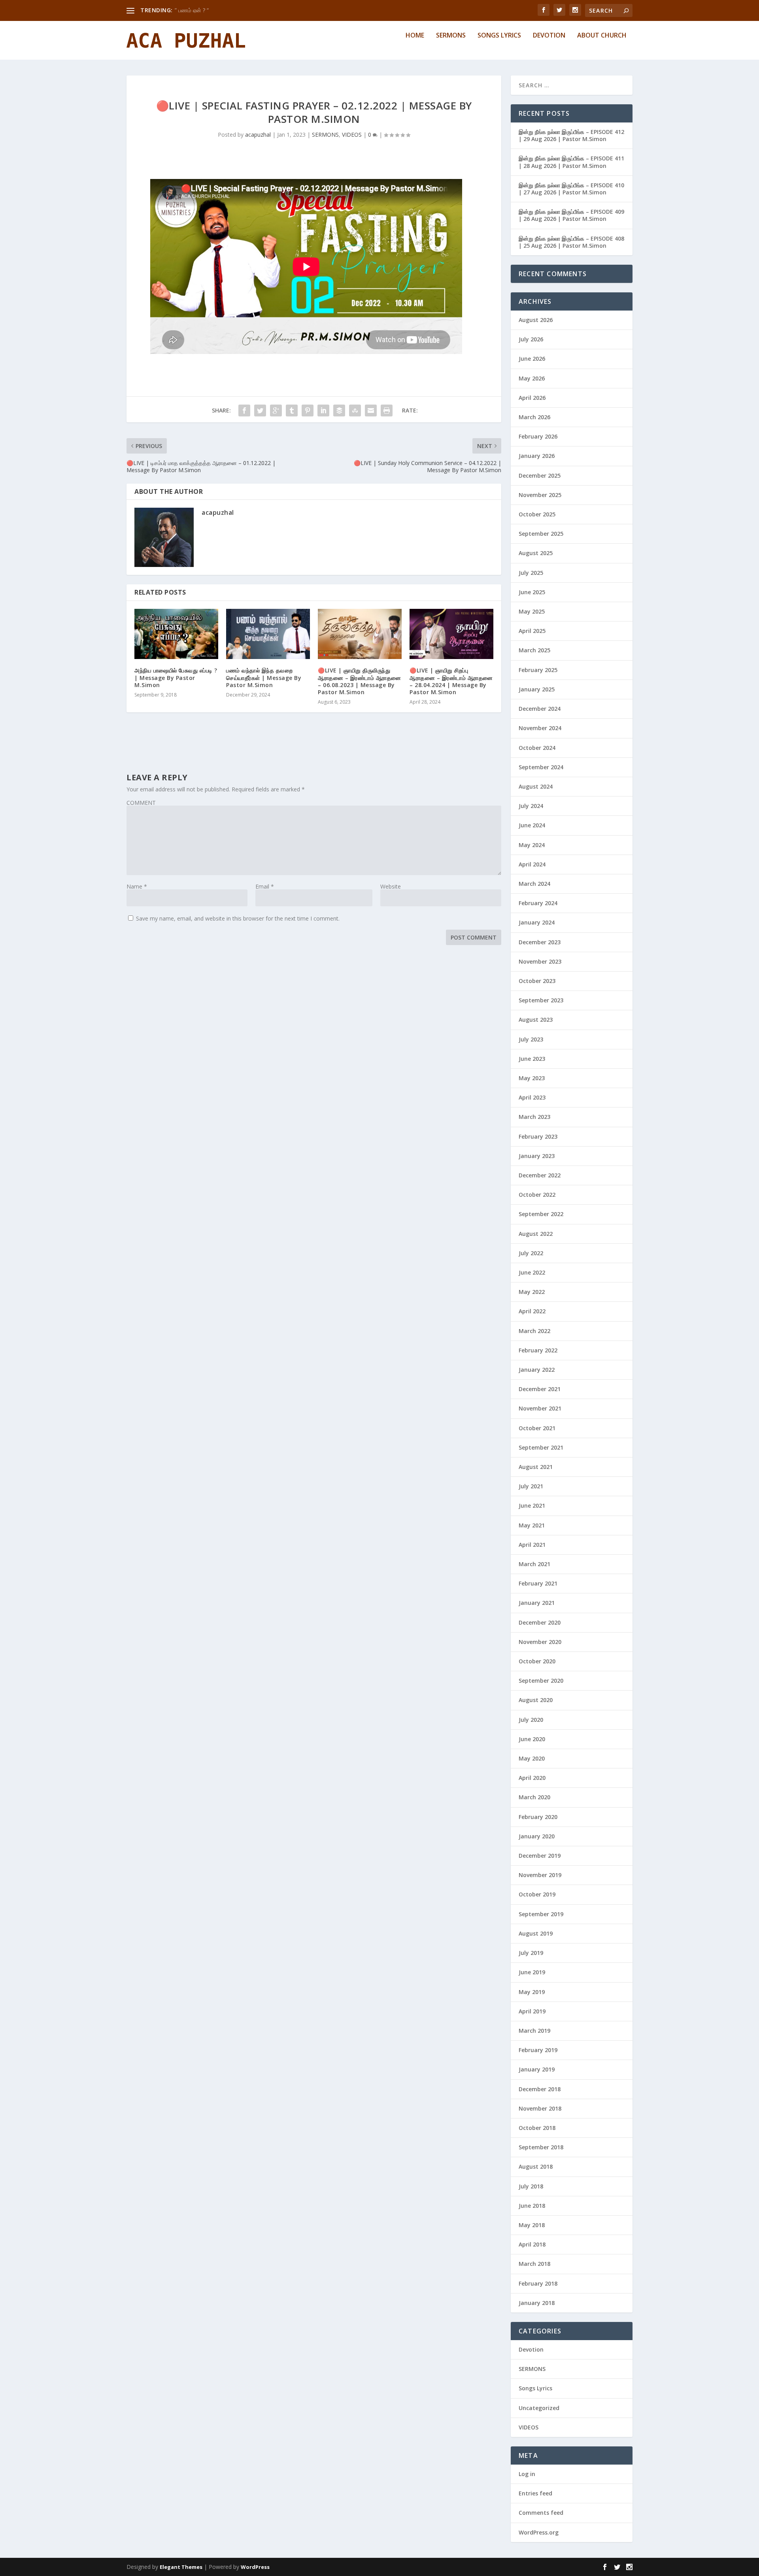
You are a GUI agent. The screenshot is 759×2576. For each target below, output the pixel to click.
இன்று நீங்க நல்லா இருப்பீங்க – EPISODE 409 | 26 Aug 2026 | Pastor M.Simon (571, 215)
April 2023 (532, 1097)
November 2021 (540, 1408)
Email (265, 886)
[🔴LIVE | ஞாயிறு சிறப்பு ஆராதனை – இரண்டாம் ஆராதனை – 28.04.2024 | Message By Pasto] (451, 634)
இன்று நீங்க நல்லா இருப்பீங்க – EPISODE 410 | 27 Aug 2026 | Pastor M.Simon (571, 189)
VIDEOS (352, 135)
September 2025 (541, 534)
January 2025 (537, 689)
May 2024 (532, 845)
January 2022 (537, 1370)
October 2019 (537, 1894)
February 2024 (538, 903)
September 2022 (541, 1214)
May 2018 (532, 2225)
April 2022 (532, 1311)
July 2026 (531, 339)
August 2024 (536, 786)
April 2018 (532, 2244)
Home (415, 36)
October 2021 (537, 1428)
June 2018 (532, 2206)
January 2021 (537, 1603)
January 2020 (537, 1836)
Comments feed (541, 2513)
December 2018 (540, 2089)
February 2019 (538, 2050)
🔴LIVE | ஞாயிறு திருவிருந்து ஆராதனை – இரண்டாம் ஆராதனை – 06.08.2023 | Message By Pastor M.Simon (360, 681)
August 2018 (536, 2166)
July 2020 (531, 1720)
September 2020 (541, 1681)
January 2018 (537, 2303)
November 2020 (540, 1642)
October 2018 (537, 2128)
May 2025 (532, 611)
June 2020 (532, 1739)
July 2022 (531, 1253)
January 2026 (537, 456)
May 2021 (532, 1525)
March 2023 (534, 1117)
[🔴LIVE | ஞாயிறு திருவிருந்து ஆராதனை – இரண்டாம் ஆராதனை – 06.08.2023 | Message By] (360, 634)
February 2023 (538, 1136)
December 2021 (540, 1389)
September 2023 (541, 1000)
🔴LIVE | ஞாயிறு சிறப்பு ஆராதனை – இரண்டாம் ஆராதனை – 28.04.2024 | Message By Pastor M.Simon (451, 681)
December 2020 (540, 1622)
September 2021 (541, 1447)
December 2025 (540, 475)
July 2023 (531, 1039)
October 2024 (537, 748)
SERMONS (325, 135)
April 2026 (532, 398)
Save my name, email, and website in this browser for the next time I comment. (238, 918)
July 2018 (531, 2186)
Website (391, 886)
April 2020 (532, 1778)
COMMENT (141, 803)
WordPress (255, 2567)
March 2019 (534, 2031)
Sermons (451, 36)
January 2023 (537, 1156)
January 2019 (537, 2069)
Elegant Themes (181, 2567)
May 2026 (532, 378)
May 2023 (532, 1078)
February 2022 (538, 1350)
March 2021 (534, 1564)
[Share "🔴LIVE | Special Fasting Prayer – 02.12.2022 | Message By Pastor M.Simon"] (244, 411)
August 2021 (536, 1467)
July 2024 (531, 806)
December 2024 (540, 709)
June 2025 (532, 592)
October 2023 (537, 981)
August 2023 (536, 1020)
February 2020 (538, 1817)
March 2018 (534, 2264)
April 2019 (532, 2011)
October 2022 (537, 1195)
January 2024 (537, 922)
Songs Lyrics (499, 36)
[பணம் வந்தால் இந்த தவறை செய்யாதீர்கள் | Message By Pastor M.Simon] (268, 634)
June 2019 (532, 1972)
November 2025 (540, 495)
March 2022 (534, 1331)
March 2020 (534, 1797)
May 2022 (532, 1292)
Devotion (549, 36)
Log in (527, 2474)
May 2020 (532, 1758)
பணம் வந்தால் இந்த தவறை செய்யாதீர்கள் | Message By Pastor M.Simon (264, 677)
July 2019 (531, 1953)
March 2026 (534, 417)
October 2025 (537, 514)
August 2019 (536, 1933)
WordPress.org (539, 2532)
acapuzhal (258, 135)
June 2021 (532, 1505)
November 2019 (540, 1875)
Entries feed (535, 2493)
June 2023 (532, 1059)
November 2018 (540, 2108)
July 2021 (531, 1486)
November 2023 (540, 961)
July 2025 (531, 573)
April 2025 (532, 631)
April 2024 (532, 864)
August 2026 (536, 320)
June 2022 (532, 1272)
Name (137, 886)
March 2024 (534, 884)
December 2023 (540, 942)
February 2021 (538, 1583)
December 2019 (540, 1856)
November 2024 (540, 728)
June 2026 (532, 359)
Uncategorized (539, 2408)
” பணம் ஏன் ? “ (192, 10)
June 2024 (532, 825)
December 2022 (540, 1175)
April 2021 (532, 1545)
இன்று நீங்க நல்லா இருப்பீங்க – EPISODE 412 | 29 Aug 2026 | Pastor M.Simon (571, 135)
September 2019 (541, 1914)
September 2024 (541, 767)
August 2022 (536, 1234)
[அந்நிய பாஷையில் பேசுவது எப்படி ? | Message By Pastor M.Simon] (176, 634)
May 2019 (532, 1992)
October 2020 (537, 1661)
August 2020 (536, 1700)
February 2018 (538, 2283)
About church (602, 36)
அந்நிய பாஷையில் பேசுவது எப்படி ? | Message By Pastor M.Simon (176, 677)
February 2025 (538, 670)
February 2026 (538, 436)
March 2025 (534, 650)
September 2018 (541, 2147)
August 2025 (536, 553)
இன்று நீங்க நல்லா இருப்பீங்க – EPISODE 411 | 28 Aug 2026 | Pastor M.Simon (571, 162)
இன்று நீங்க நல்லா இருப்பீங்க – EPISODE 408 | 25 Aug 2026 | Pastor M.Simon (571, 242)
